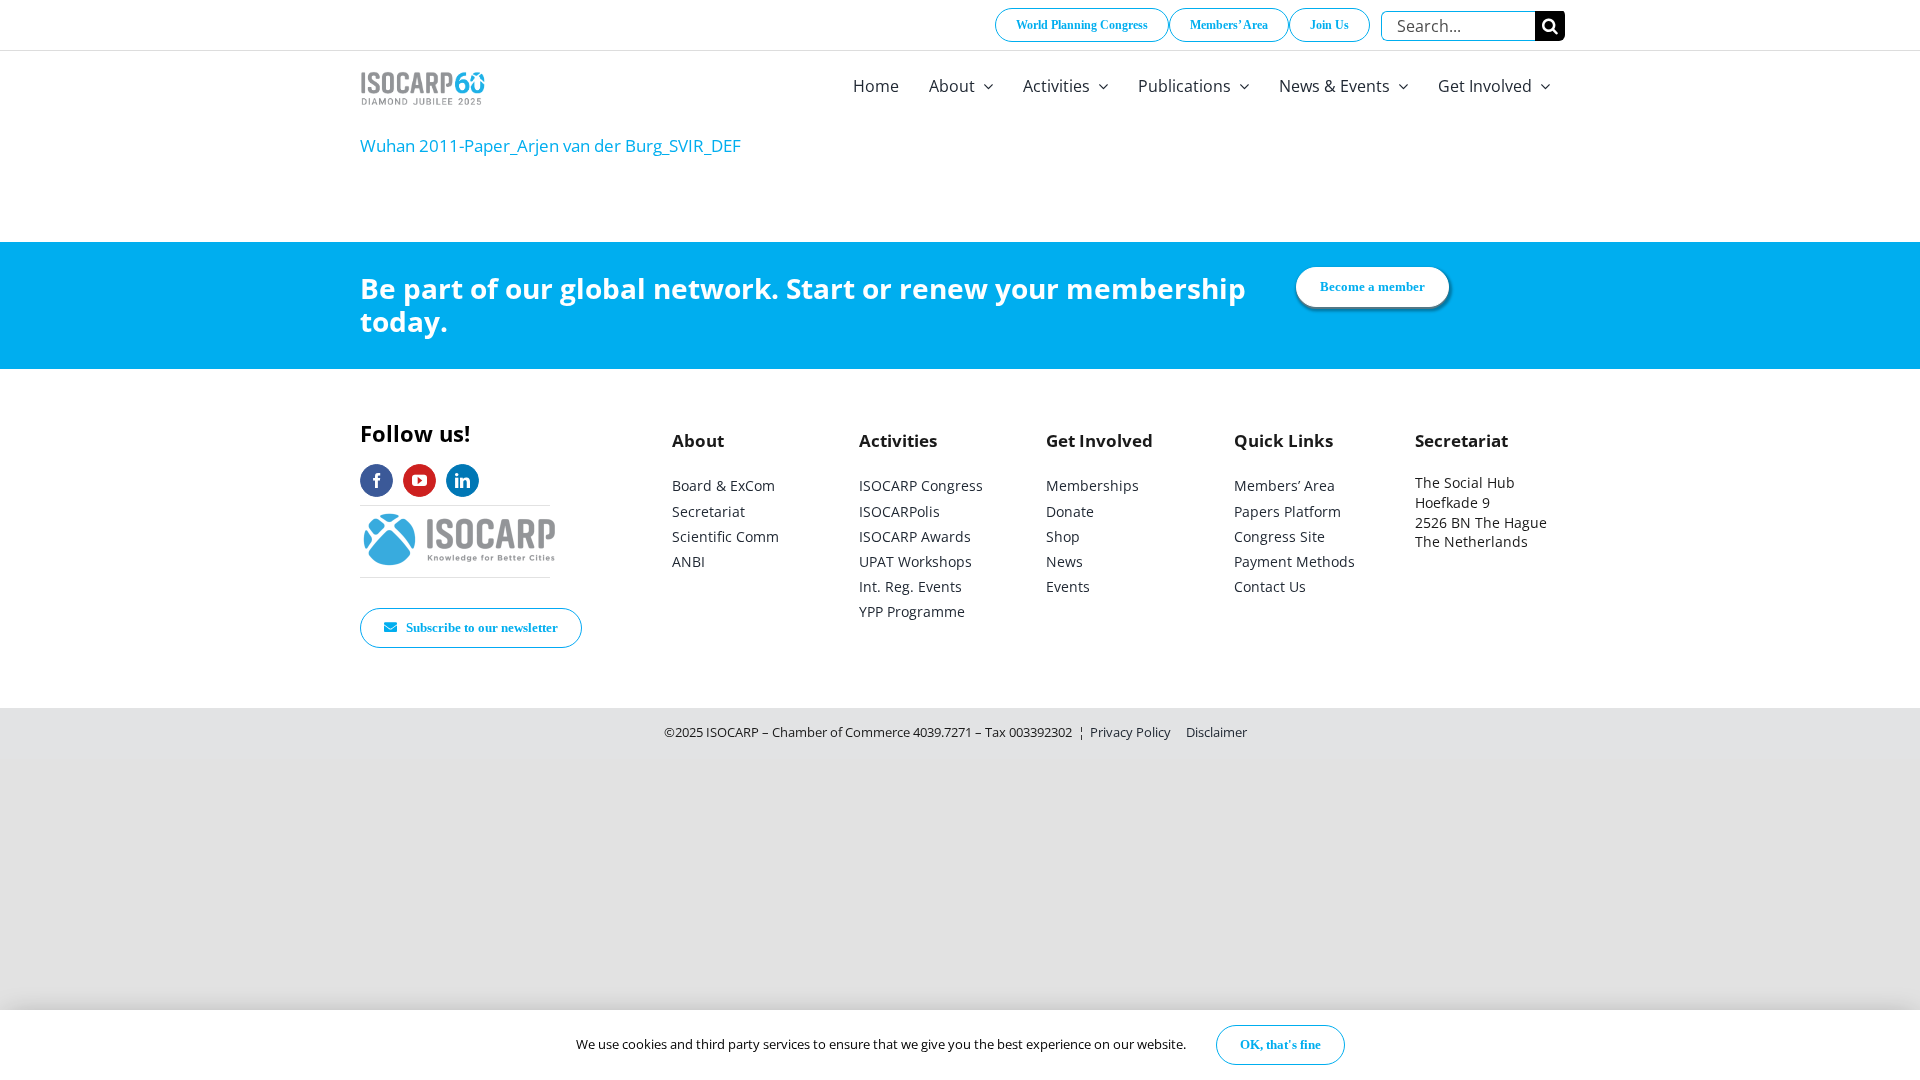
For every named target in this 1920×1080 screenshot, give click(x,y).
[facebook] (376, 480)
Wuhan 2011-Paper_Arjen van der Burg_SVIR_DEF (550, 145)
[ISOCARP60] (422, 68)
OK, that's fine (1280, 1044)
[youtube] (419, 480)
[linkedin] (462, 480)
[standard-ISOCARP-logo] (460, 514)
